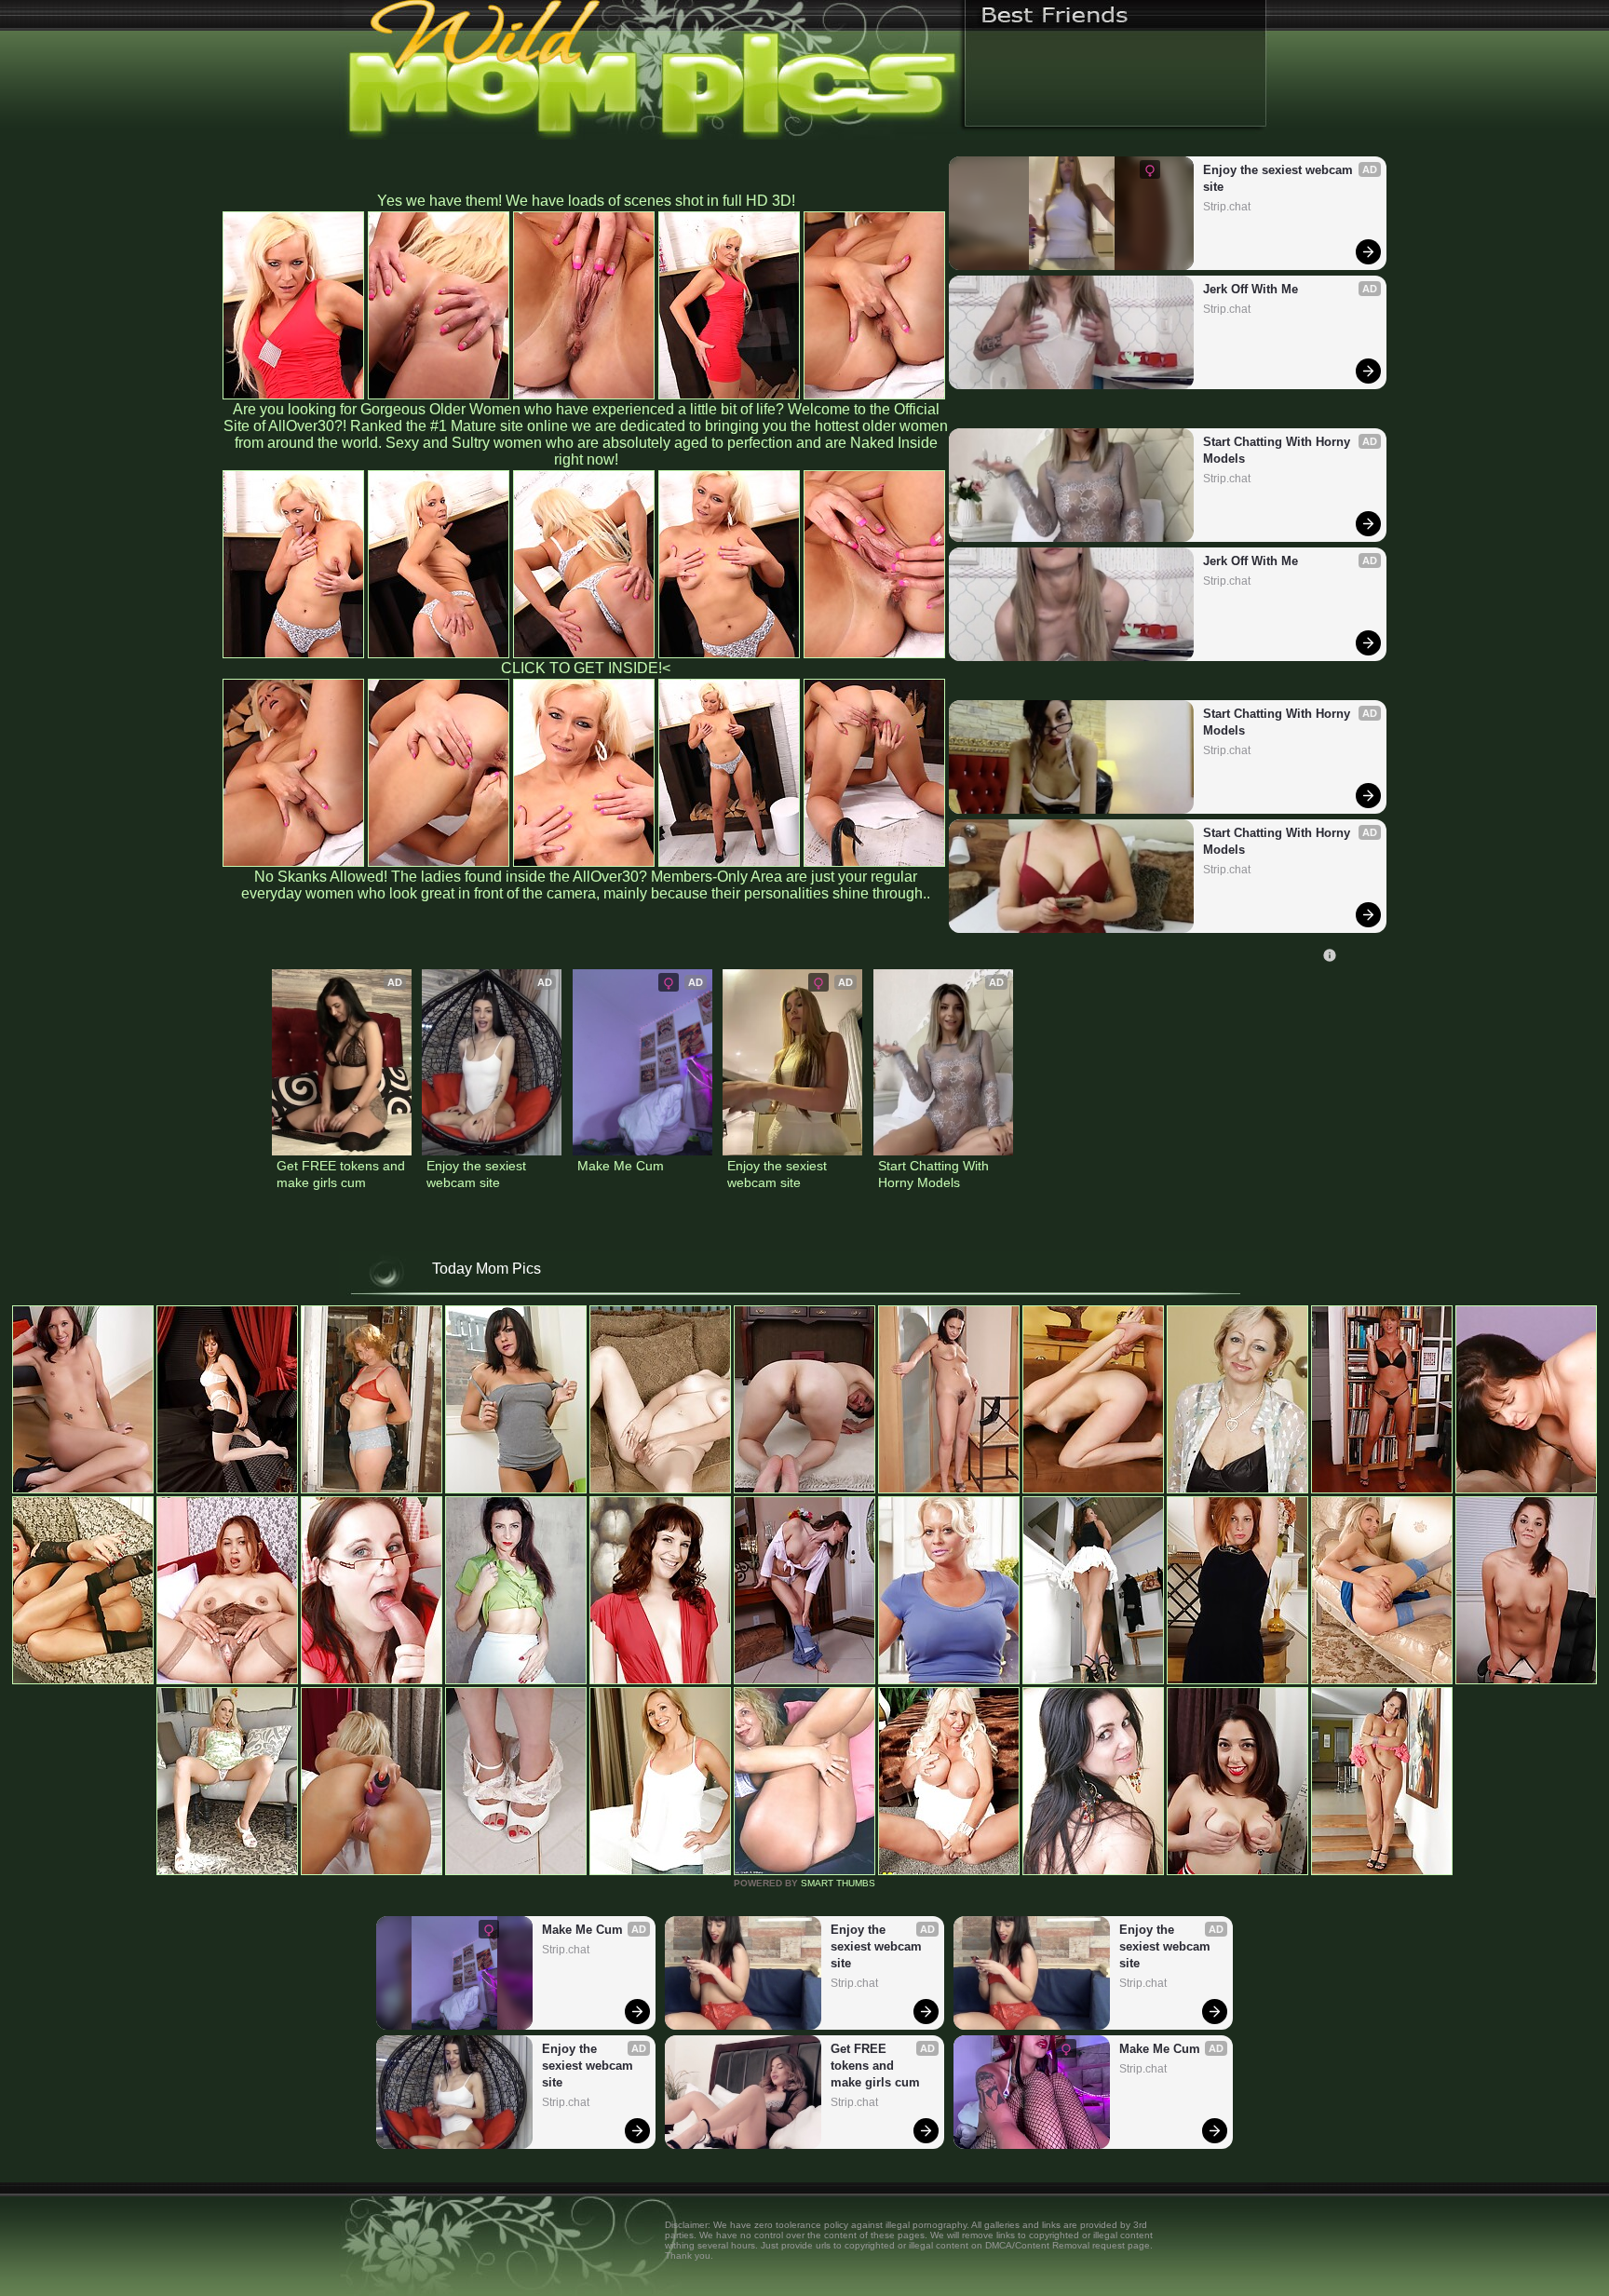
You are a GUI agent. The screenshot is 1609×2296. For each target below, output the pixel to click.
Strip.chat (1227, 207)
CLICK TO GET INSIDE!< (586, 668)
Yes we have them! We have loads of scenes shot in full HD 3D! (586, 201)
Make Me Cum (621, 1166)
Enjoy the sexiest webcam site (1280, 178)
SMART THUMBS (838, 1883)
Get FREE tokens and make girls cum (342, 1174)
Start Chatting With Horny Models (1278, 450)
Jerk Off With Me (1251, 289)
